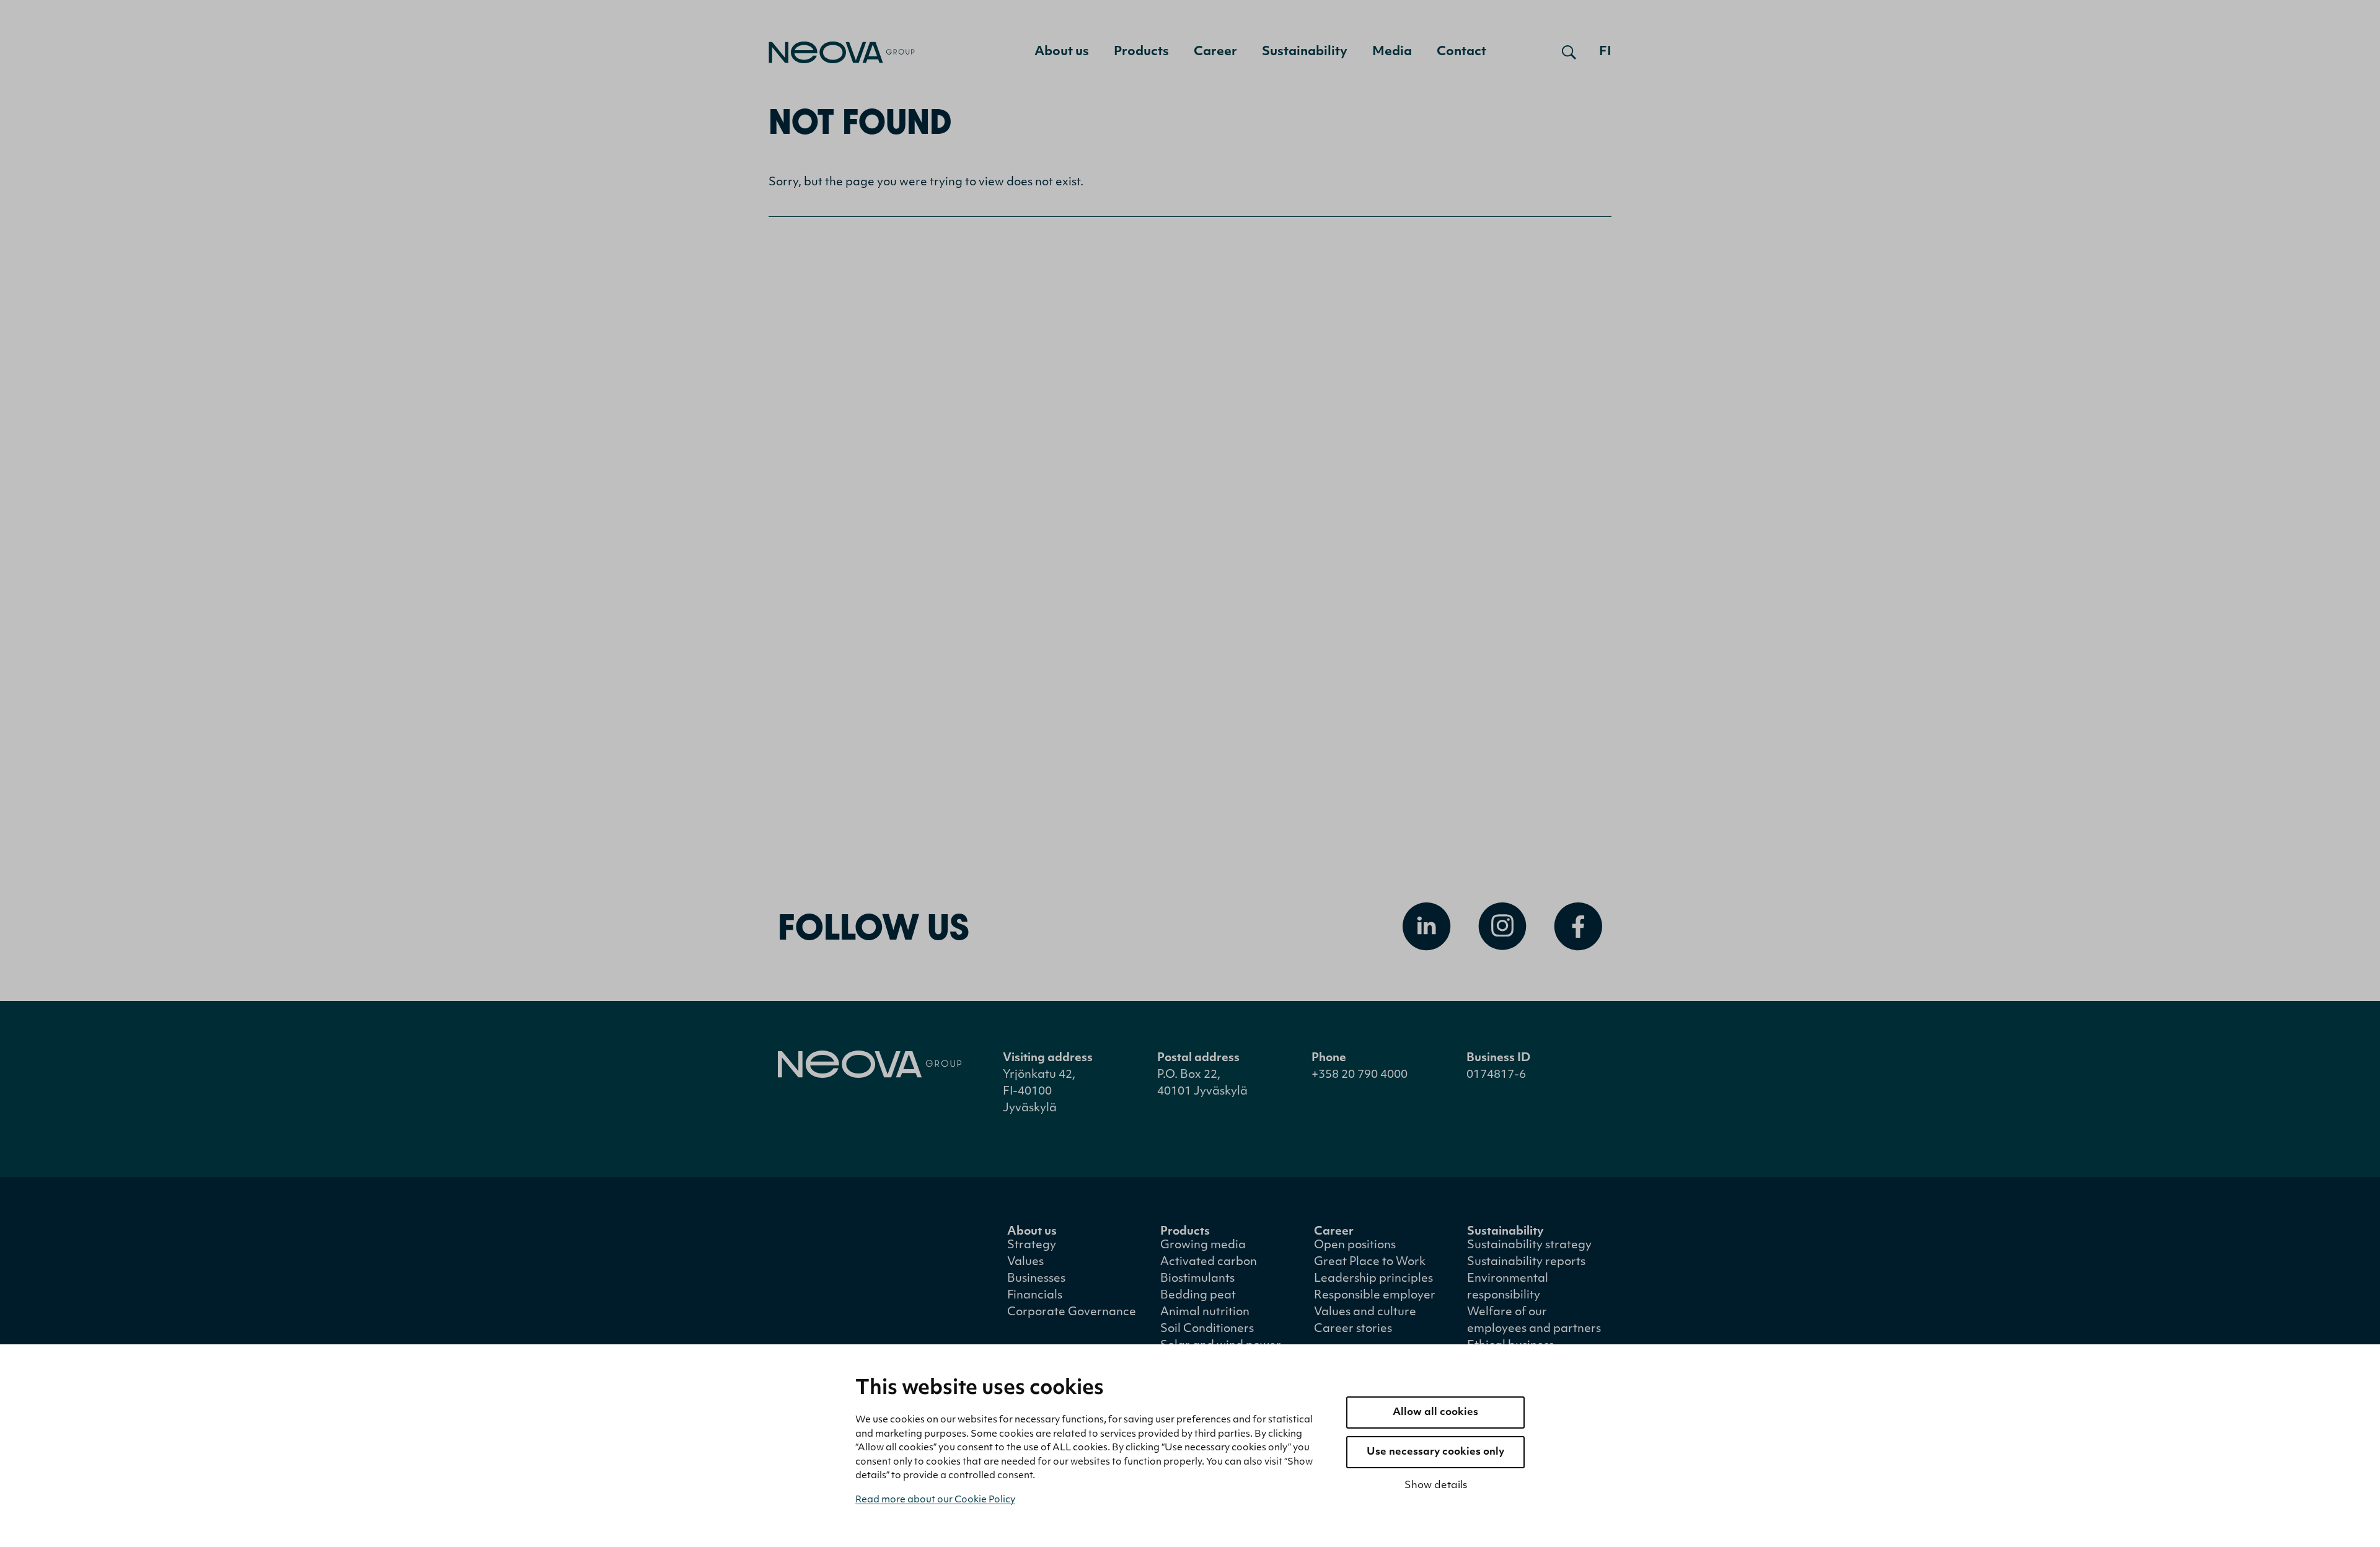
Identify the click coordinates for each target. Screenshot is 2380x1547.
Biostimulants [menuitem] (1197, 1279)
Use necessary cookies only (1435, 1452)
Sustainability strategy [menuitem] (1529, 1246)
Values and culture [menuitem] (1365, 1313)
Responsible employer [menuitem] (1375, 1296)
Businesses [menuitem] (1036, 1279)
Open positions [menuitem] (1355, 1246)
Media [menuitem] (1392, 52)
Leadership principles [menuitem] (1373, 1279)
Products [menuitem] (1141, 52)
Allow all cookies (1435, 1413)
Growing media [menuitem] (1203, 1246)
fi (1605, 52)
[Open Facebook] (1578, 927)
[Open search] (1569, 52)
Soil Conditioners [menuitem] (1207, 1329)
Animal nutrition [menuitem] (1205, 1313)
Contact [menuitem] (1461, 52)
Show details (1436, 1486)
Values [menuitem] (1025, 1263)
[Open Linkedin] (1427, 927)
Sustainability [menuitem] (1305, 52)
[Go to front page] (842, 52)
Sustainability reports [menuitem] (1526, 1263)
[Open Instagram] (1502, 927)
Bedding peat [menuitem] (1198, 1296)
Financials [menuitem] (1035, 1296)
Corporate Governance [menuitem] (1072, 1313)
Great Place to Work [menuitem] (1370, 1263)
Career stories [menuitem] (1353, 1329)
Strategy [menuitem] (1032, 1246)
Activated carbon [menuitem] (1209, 1263)
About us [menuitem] (1062, 52)
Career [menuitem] (1215, 52)
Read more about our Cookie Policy (935, 1500)
